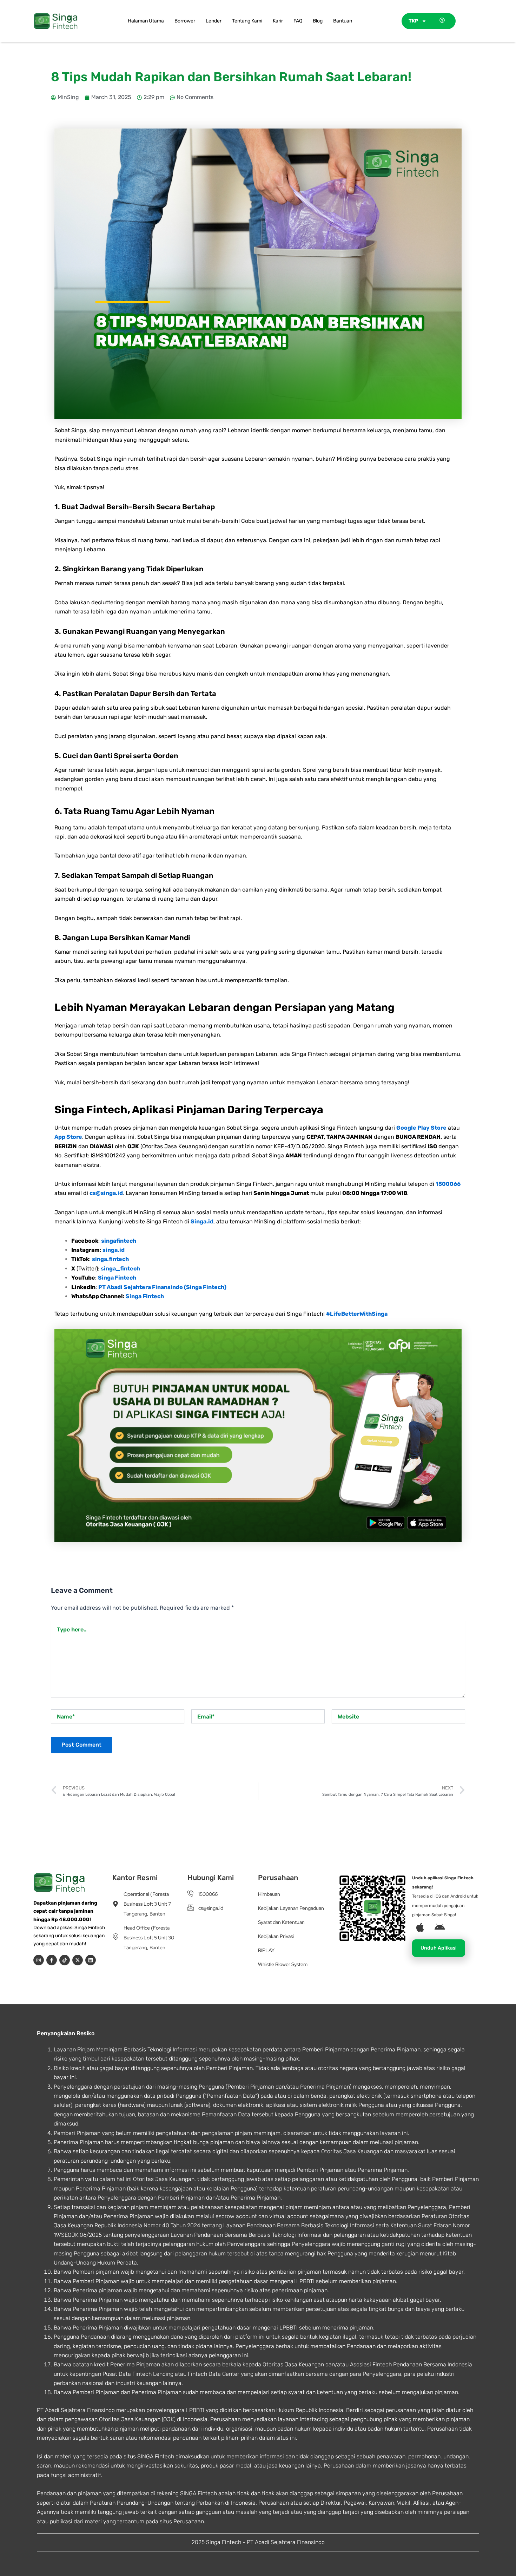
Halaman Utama (146, 21)
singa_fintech (120, 1269)
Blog (318, 21)
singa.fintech (110, 1259)
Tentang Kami (247, 21)
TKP (413, 21)
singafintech (119, 1241)
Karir (278, 21)
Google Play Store (421, 1128)
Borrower (185, 21)
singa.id (114, 1250)
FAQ (298, 21)
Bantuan (343, 21)
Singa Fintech (117, 1278)
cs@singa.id (106, 1193)
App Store (68, 1137)
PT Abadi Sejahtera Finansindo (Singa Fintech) (162, 1287)
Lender (214, 21)
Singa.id (202, 1221)
